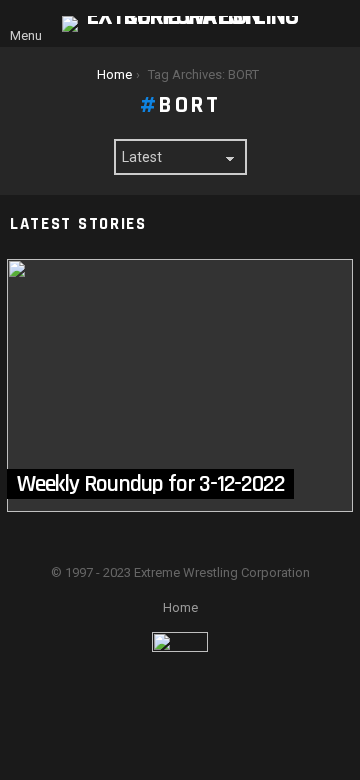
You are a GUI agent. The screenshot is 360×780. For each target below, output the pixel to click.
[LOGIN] (338, 24)
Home (180, 607)
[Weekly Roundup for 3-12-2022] (180, 386)
